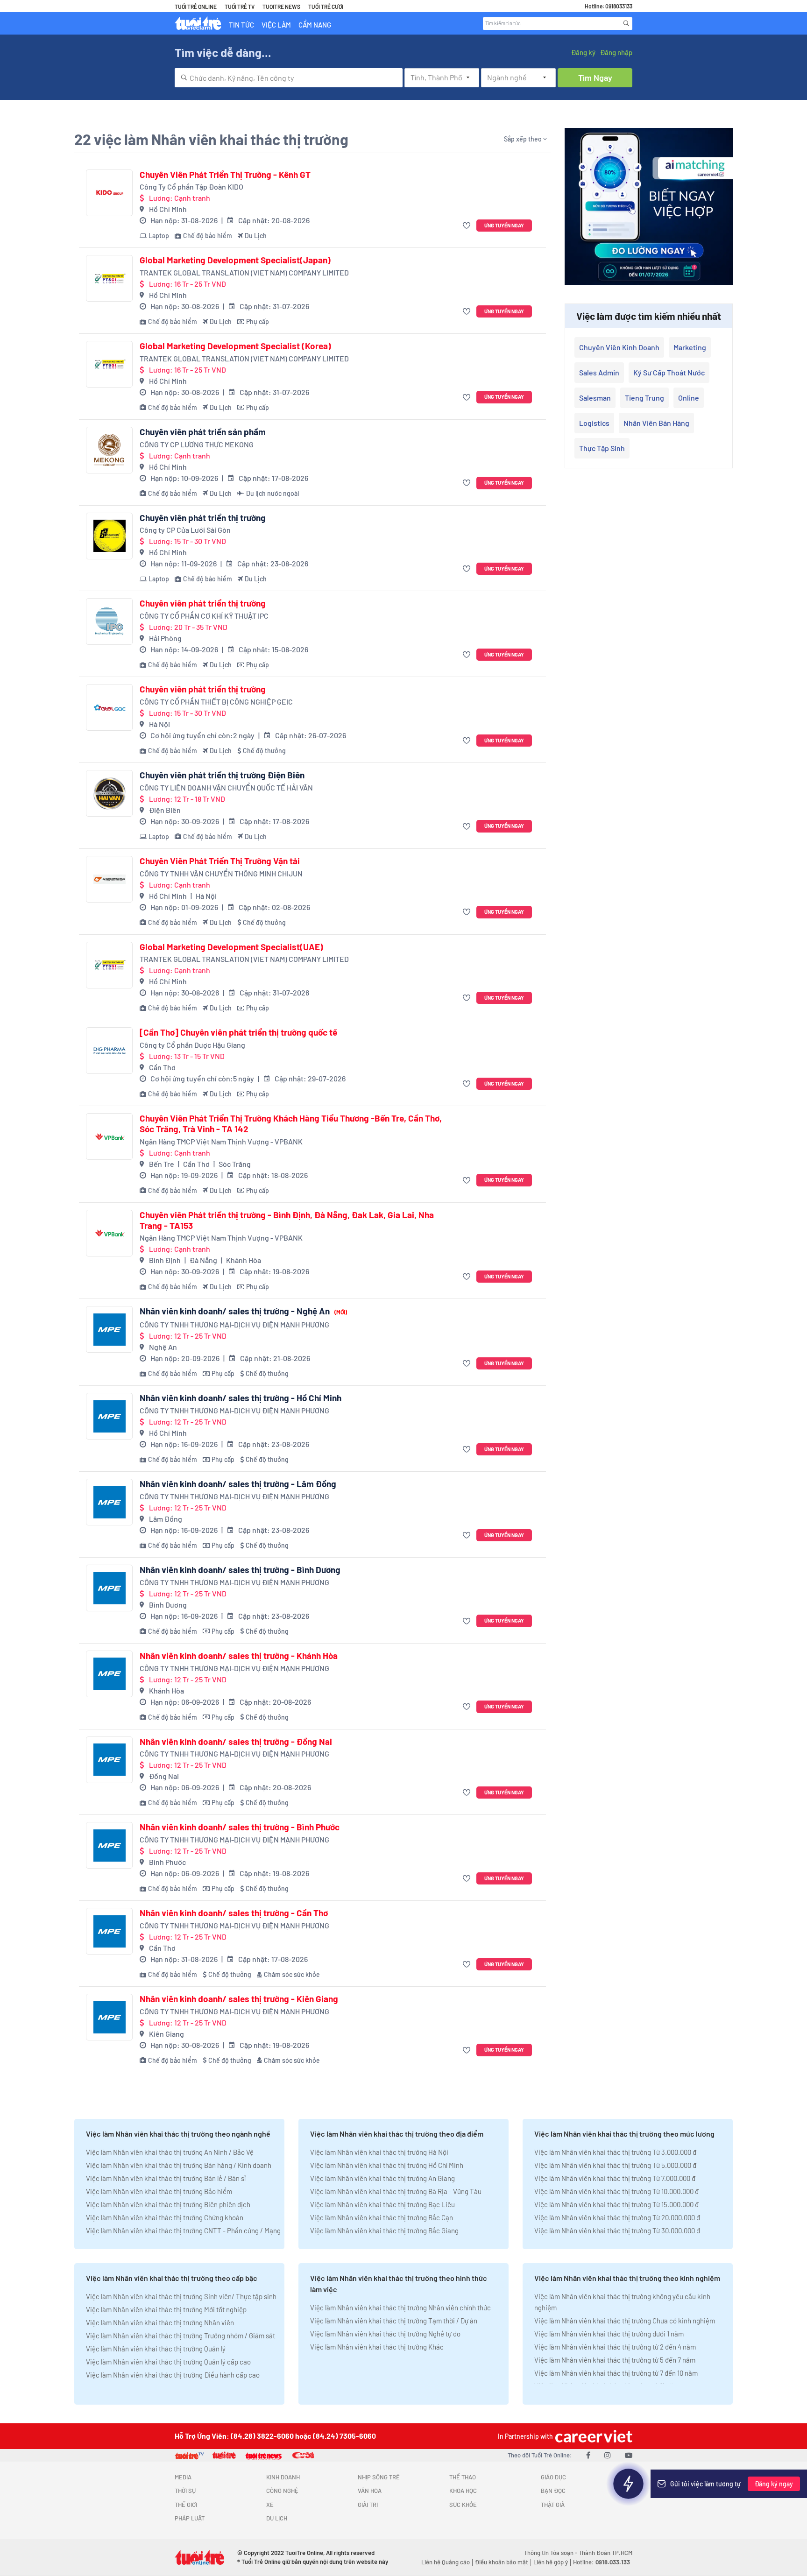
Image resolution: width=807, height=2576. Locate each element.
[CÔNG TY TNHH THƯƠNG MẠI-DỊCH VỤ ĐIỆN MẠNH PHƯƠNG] (109, 1329)
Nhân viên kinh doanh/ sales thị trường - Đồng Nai (236, 1742)
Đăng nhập (616, 52)
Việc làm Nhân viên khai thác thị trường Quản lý (156, 2349)
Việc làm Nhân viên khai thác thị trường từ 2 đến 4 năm (615, 2347)
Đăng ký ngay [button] (774, 2484)
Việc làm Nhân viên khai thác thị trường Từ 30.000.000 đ (617, 2230)
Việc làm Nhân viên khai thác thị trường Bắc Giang (384, 2230)
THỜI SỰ (185, 2491)
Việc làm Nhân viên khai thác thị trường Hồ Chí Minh (387, 2165)
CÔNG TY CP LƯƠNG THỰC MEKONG (197, 444)
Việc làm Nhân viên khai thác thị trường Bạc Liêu (382, 2204)
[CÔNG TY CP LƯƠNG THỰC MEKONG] (109, 450)
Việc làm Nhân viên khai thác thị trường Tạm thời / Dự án (394, 2321)
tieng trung (644, 398)
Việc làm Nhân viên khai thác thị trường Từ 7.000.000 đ (615, 2178)
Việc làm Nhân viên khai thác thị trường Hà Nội (379, 2152)
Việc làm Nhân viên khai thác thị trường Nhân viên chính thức (400, 2308)
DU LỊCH (277, 2518)
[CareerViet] (593, 2436)
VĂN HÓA (370, 2491)
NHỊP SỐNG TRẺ (379, 2477)
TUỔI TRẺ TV (240, 7)
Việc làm (276, 25)
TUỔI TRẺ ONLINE (196, 7)
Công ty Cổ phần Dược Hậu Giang (192, 1045)
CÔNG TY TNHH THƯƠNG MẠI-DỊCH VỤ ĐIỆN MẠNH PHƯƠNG (234, 1324)
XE (270, 2505)
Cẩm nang (315, 25)
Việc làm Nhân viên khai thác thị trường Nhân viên (160, 2322)
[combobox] (289, 78)
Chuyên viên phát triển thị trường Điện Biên (222, 775)
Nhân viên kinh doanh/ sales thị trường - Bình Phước (240, 1827)
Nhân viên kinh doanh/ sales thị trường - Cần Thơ (234, 1913)
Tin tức (241, 25)
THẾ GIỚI (186, 2505)
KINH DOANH (283, 2477)
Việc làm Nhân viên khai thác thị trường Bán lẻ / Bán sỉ (166, 2178)
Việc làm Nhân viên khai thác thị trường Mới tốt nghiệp (166, 2309)
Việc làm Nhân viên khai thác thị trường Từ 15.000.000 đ (616, 2204)
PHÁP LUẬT (190, 2518)
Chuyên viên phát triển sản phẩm (203, 432)
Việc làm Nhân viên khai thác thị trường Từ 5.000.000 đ (615, 2165)
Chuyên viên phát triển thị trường (203, 518)
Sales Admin (599, 372)
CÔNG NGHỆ (282, 2491)
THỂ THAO (463, 2477)
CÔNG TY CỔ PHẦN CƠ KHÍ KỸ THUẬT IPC (204, 616)
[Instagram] (608, 2455)
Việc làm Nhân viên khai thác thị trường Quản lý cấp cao (168, 2362)
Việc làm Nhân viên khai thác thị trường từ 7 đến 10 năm (616, 2373)
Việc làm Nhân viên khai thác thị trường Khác (377, 2347)
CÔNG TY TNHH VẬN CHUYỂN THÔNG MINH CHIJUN (221, 873)
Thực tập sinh (602, 448)
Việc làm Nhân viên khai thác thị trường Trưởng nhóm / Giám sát (181, 2336)
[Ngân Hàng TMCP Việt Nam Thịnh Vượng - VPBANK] (109, 1136)
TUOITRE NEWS (281, 7)
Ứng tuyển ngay (504, 225)
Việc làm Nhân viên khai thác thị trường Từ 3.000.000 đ (615, 2152)
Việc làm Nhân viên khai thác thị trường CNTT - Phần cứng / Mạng (183, 2230)
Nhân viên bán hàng (656, 423)
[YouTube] (629, 2455)
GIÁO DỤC (553, 2477)
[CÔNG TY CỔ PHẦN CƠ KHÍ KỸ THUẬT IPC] (109, 621)
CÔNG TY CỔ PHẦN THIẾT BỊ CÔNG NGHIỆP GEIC (216, 702)
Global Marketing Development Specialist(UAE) (231, 947)
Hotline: (602, 2562)
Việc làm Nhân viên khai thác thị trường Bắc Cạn (382, 2217)
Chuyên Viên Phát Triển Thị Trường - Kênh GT (225, 175)
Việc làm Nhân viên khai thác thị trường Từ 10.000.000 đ (616, 2191)
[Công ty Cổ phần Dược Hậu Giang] (109, 1051)
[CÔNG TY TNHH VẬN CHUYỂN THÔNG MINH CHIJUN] (109, 879)
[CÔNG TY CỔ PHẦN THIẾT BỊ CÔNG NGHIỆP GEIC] (109, 707)
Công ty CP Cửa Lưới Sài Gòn (185, 530)
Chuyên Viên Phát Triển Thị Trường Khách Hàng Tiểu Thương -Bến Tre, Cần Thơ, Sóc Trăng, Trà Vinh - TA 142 (291, 1124)
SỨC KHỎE (463, 2505)
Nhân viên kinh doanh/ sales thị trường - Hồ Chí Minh (241, 1398)
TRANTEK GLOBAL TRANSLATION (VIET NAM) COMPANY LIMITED (244, 272)
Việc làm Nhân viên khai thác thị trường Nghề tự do (385, 2334)
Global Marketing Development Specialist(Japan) (235, 260)
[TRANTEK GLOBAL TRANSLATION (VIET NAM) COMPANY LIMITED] (109, 278)
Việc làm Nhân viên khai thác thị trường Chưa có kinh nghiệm (625, 2321)
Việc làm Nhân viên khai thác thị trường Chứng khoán (165, 2217)
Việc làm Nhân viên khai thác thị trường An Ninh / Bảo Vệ (170, 2152)
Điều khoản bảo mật (502, 2562)
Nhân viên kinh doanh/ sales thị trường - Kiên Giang (239, 1999)
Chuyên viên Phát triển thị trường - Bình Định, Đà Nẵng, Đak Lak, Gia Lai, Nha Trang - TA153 (287, 1220)
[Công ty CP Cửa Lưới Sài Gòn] (109, 536)
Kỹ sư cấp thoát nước (669, 372)
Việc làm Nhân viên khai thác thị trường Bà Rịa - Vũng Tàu (396, 2191)
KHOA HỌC (463, 2491)
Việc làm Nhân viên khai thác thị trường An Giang (382, 2178)
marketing (690, 347)
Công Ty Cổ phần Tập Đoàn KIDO (191, 187)
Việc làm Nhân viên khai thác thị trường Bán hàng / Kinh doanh (179, 2165)
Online (689, 398)
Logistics (594, 423)
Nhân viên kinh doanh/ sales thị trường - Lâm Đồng (238, 1484)
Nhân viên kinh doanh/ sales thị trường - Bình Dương (240, 1570)
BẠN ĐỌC (553, 2491)
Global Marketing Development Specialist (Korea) (235, 346)
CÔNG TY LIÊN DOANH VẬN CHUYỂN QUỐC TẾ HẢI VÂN (226, 787)
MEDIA (183, 2477)
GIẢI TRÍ (368, 2505)
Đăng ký (583, 52)
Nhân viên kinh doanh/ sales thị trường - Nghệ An (243, 1311)
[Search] (626, 23)
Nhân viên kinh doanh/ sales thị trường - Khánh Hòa (239, 1656)
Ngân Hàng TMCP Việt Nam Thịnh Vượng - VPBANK (221, 1141)
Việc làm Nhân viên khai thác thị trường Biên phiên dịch (168, 2204)
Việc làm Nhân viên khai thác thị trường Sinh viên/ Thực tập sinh (181, 2296)
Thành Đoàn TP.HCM (605, 2553)
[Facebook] (588, 2455)
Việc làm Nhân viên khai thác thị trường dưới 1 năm (609, 2334)
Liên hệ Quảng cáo (446, 2562)
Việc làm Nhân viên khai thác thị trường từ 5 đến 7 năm (615, 2360)
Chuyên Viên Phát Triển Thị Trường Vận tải (220, 861)
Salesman (595, 398)
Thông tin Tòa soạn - (551, 2553)
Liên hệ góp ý (551, 2562)
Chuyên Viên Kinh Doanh (619, 347)
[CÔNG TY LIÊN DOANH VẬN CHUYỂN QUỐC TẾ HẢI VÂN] (109, 793)
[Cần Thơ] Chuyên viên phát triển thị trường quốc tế (238, 1032)
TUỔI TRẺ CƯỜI (326, 7)
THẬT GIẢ (553, 2505)
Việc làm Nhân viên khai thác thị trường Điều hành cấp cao (173, 2375)
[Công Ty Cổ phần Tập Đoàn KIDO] (109, 193)
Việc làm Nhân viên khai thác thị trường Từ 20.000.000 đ (617, 2217)
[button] (468, 226)
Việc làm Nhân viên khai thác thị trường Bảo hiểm (159, 2191)
